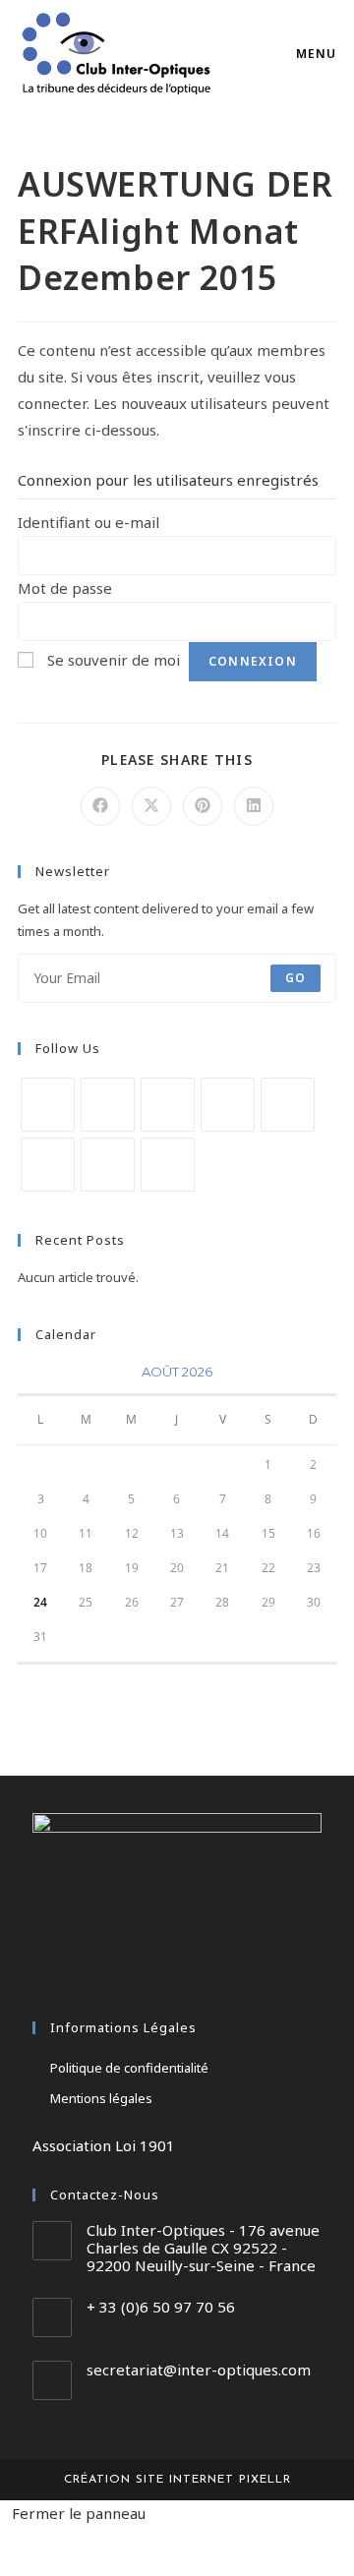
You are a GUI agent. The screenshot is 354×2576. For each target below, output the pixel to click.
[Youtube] (108, 1165)
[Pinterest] (288, 1105)
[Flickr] (48, 1165)
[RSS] (168, 1165)
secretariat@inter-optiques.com (199, 2370)
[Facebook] (108, 1105)
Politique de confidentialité (129, 2068)
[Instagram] (168, 1105)
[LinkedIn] (228, 1105)
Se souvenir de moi (114, 660)
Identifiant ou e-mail (88, 522)
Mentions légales (101, 2098)
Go (295, 978)
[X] (48, 1105)
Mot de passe (65, 588)
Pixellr (265, 2480)
